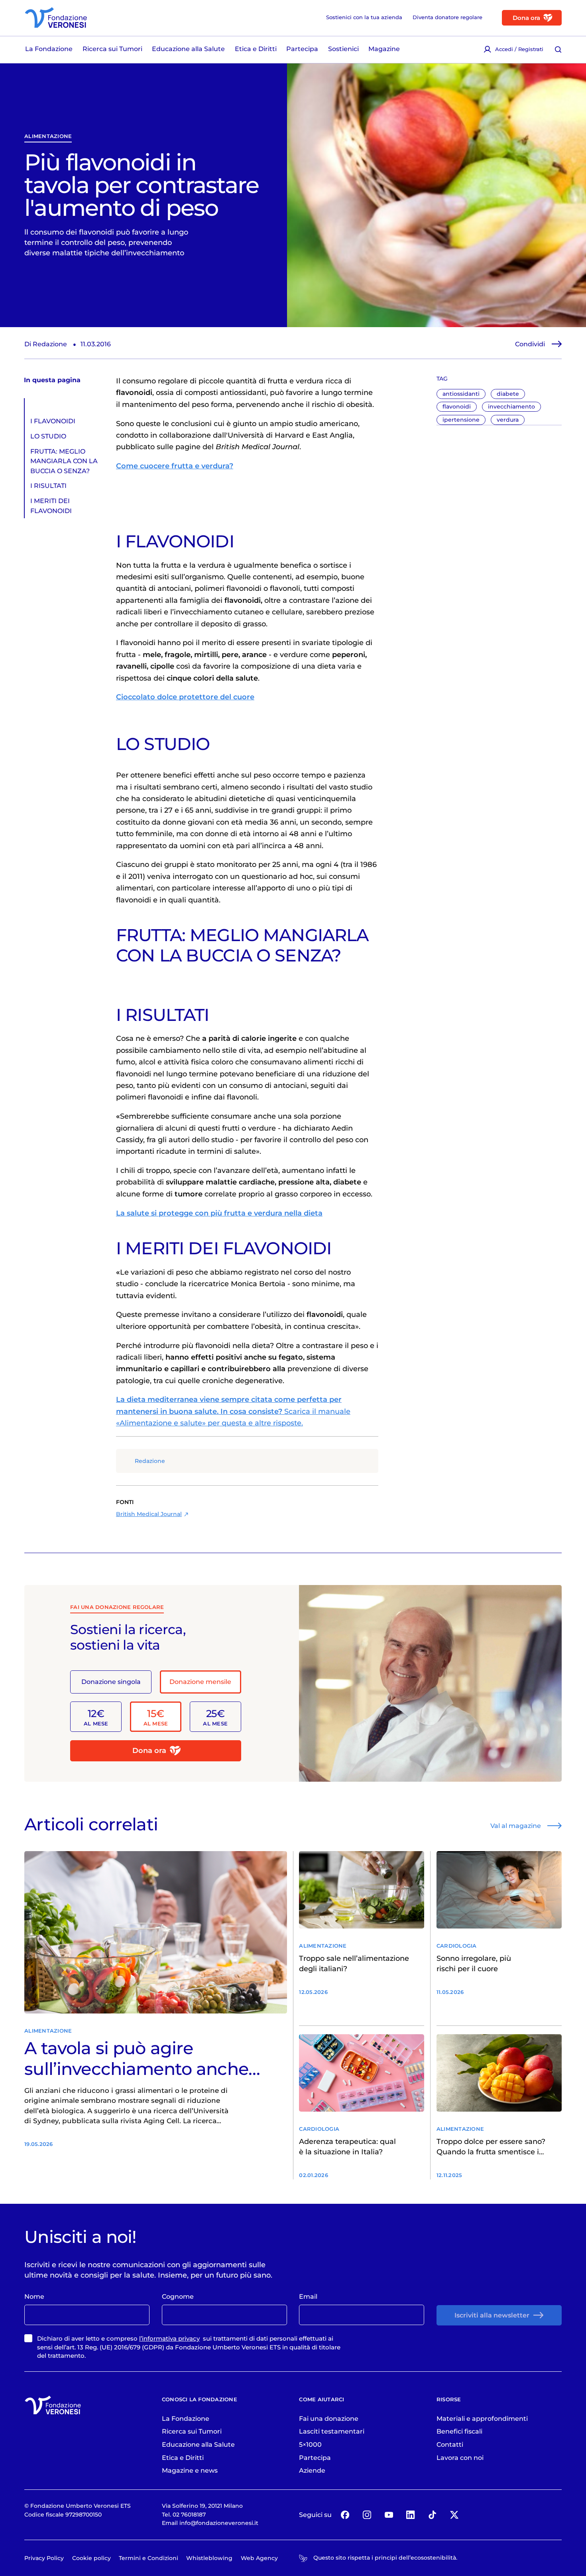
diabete (508, 394)
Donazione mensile (200, 1682)
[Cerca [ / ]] (558, 49)
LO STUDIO (48, 436)
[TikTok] (432, 2515)
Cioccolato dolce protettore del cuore (185, 697)
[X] (454, 2515)
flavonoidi (457, 407)
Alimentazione (48, 136)
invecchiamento (511, 407)
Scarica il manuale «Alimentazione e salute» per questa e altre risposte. (233, 1411)
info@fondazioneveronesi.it (219, 2523)
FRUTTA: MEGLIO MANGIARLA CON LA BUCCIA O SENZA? (64, 461)
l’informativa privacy (169, 2338)
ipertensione (461, 420)
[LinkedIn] (411, 2515)
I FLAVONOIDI (53, 421)
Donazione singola (111, 1682)
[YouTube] (389, 2515)
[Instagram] (367, 2515)
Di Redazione (46, 344)
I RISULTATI (48, 486)
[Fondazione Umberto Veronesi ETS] (56, 18)
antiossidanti (461, 394)
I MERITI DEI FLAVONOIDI (51, 505)
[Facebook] (345, 2515)
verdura (508, 420)
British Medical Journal (149, 1514)
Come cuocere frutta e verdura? (175, 466)
